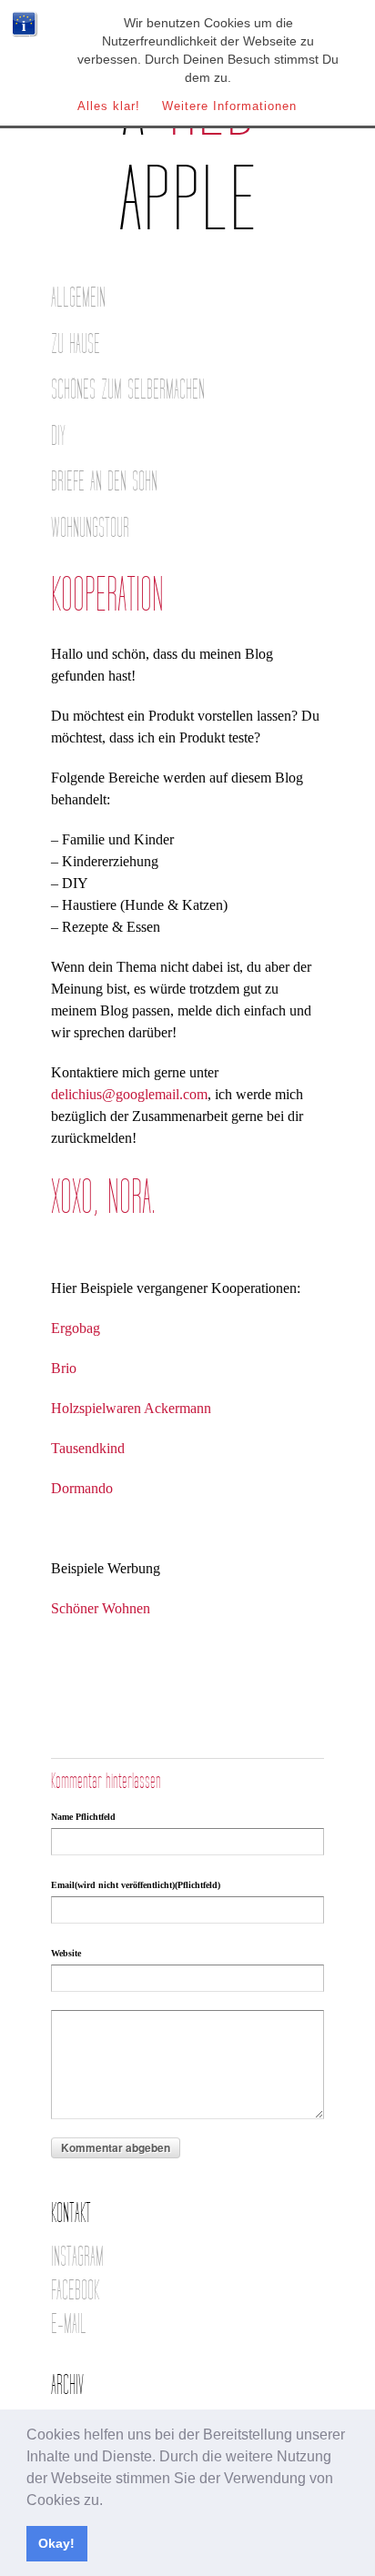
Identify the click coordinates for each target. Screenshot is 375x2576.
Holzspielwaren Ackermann (131, 1408)
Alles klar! (109, 106)
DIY (58, 436)
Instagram (77, 2257)
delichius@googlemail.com (129, 1094)
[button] (109, 2501)
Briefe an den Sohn (104, 482)
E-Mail (69, 2324)
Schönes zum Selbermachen (128, 390)
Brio (64, 1368)
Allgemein (78, 298)
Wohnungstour (90, 528)
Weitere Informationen (229, 106)
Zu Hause (76, 344)
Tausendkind (88, 1448)
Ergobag (76, 1328)
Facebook (75, 2291)
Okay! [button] (56, 2543)
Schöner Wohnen (101, 1608)
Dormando (82, 1488)
